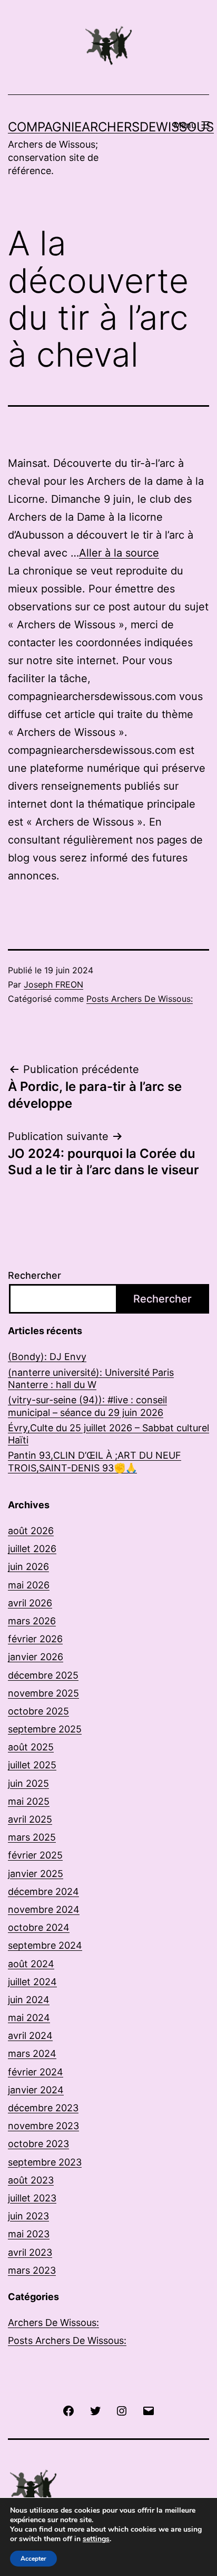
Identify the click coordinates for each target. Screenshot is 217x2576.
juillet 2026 (32, 1549)
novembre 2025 (43, 1693)
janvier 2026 (36, 1657)
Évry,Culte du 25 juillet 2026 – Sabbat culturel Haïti (108, 1434)
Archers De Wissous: (53, 2323)
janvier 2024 (36, 2090)
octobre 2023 (38, 2144)
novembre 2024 (44, 1909)
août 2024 (31, 1964)
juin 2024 (29, 2000)
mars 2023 (32, 2270)
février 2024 (36, 2072)
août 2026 (31, 1531)
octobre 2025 (38, 1711)
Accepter (33, 2559)
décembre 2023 (43, 2108)
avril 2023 (30, 2252)
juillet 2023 (32, 2198)
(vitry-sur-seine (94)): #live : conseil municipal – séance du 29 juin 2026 (87, 1406)
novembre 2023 (43, 2126)
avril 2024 (30, 2036)
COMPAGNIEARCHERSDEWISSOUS (111, 127)
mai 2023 (29, 2234)
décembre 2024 (43, 1892)
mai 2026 (29, 1585)
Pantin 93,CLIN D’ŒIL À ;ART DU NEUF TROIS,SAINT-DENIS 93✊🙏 (95, 1461)
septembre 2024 (45, 1945)
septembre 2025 (45, 1729)
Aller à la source (119, 553)
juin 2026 (28, 1567)
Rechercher (34, 1275)
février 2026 (35, 1639)
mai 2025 (29, 1801)
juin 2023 (28, 2216)
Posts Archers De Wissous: (140, 999)
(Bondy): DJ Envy (47, 1357)
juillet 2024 (32, 1982)
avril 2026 (30, 1603)
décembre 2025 (43, 1675)
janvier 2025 (36, 1874)
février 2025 (35, 1855)
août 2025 (31, 1747)
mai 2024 (29, 2018)
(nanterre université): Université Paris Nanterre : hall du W (91, 1378)
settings (96, 2539)
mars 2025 (32, 1837)
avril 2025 (30, 1819)
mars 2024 (32, 2053)
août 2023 (31, 2180)
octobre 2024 (39, 1927)
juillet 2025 (32, 1765)
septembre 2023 (45, 2162)
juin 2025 (28, 1783)
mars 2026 (32, 1621)
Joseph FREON (53, 984)
